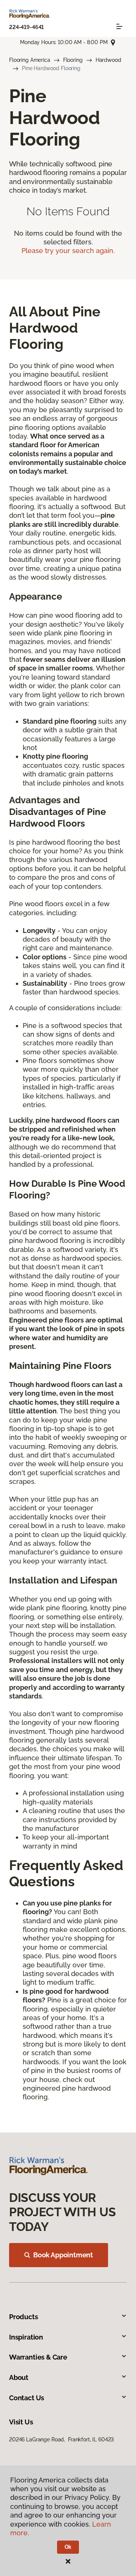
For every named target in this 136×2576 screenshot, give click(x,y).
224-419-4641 (26, 27)
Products (24, 2317)
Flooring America (30, 60)
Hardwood (108, 60)
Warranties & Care (38, 2357)
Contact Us (27, 2398)
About (19, 2377)
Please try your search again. (68, 251)
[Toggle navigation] (119, 26)
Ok (68, 2547)
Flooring (73, 60)
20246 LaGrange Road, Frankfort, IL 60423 (61, 2439)
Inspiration (26, 2337)
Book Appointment (63, 2255)
